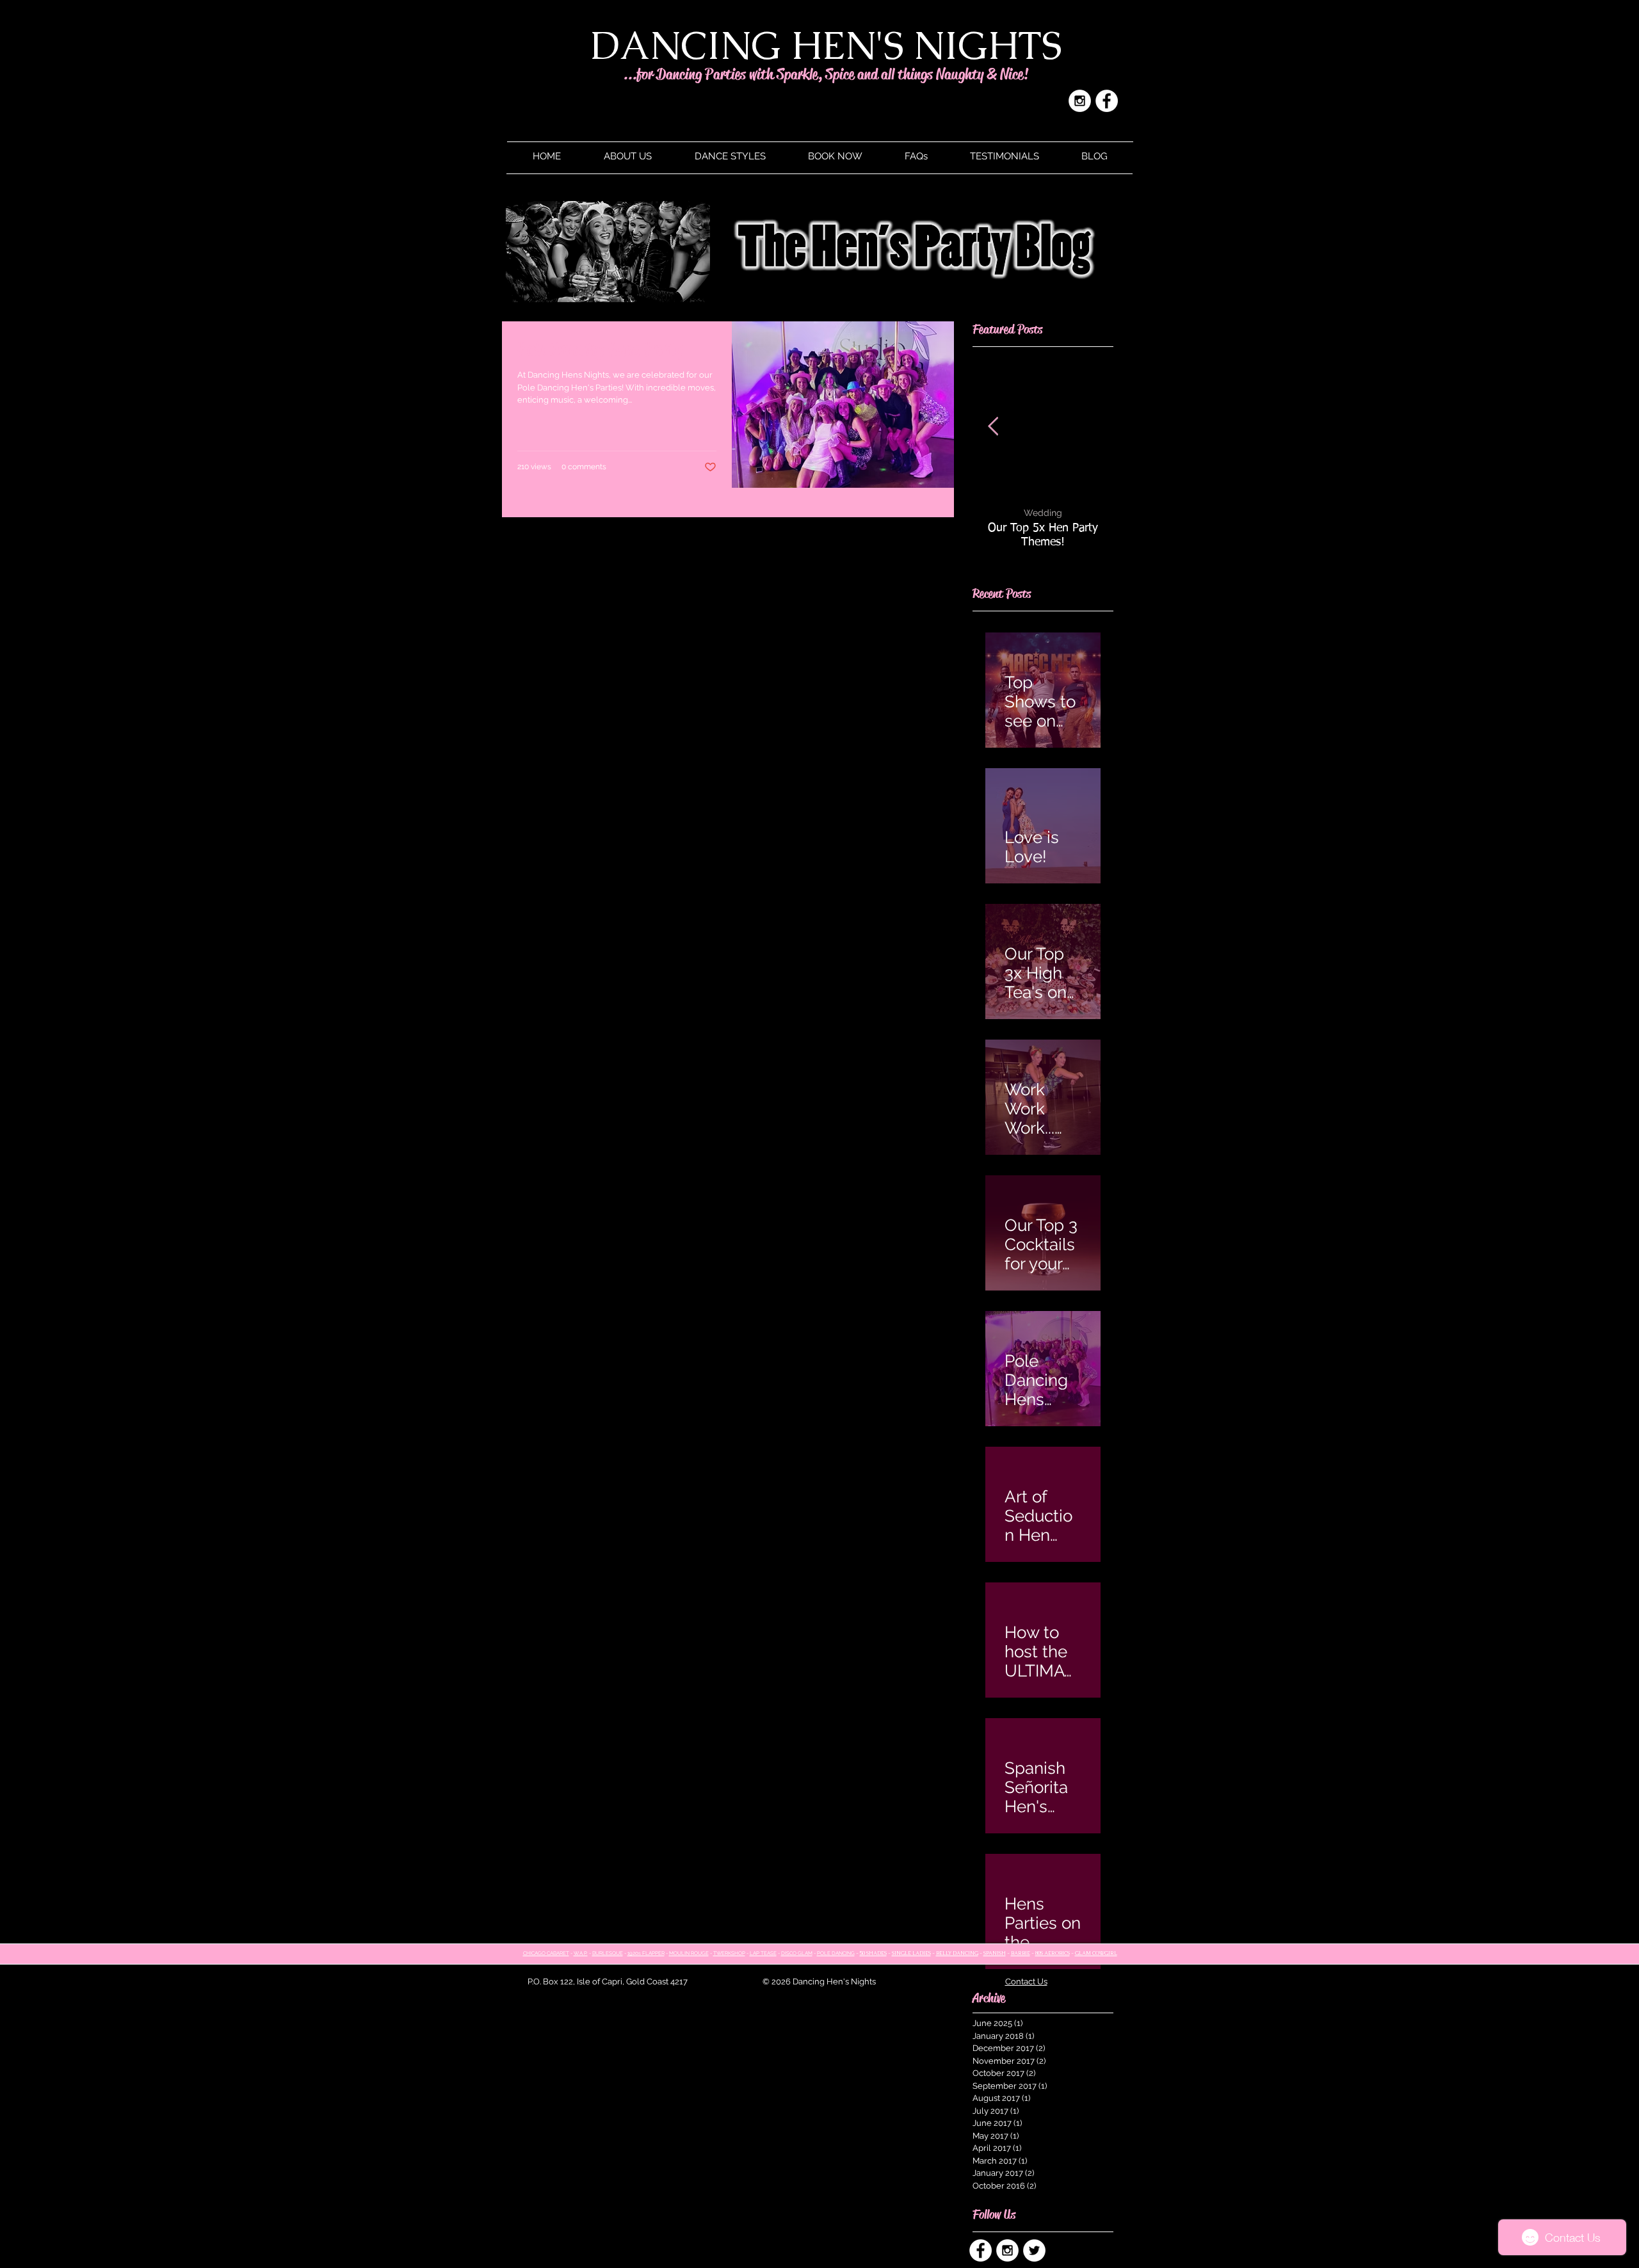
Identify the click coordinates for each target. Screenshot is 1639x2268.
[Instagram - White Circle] (1080, 101)
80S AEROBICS (1053, 1953)
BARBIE (1021, 1953)
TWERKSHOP (729, 1953)
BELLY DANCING (957, 1953)
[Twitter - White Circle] (1034, 2250)
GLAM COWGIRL (1096, 1953)
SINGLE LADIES (911, 1953)
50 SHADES (873, 1953)
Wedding (1043, 513)
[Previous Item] (993, 427)
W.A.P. (581, 1953)
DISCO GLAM (797, 1953)
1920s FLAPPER (646, 1953)
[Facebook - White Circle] (1107, 101)
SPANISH (995, 1953)
